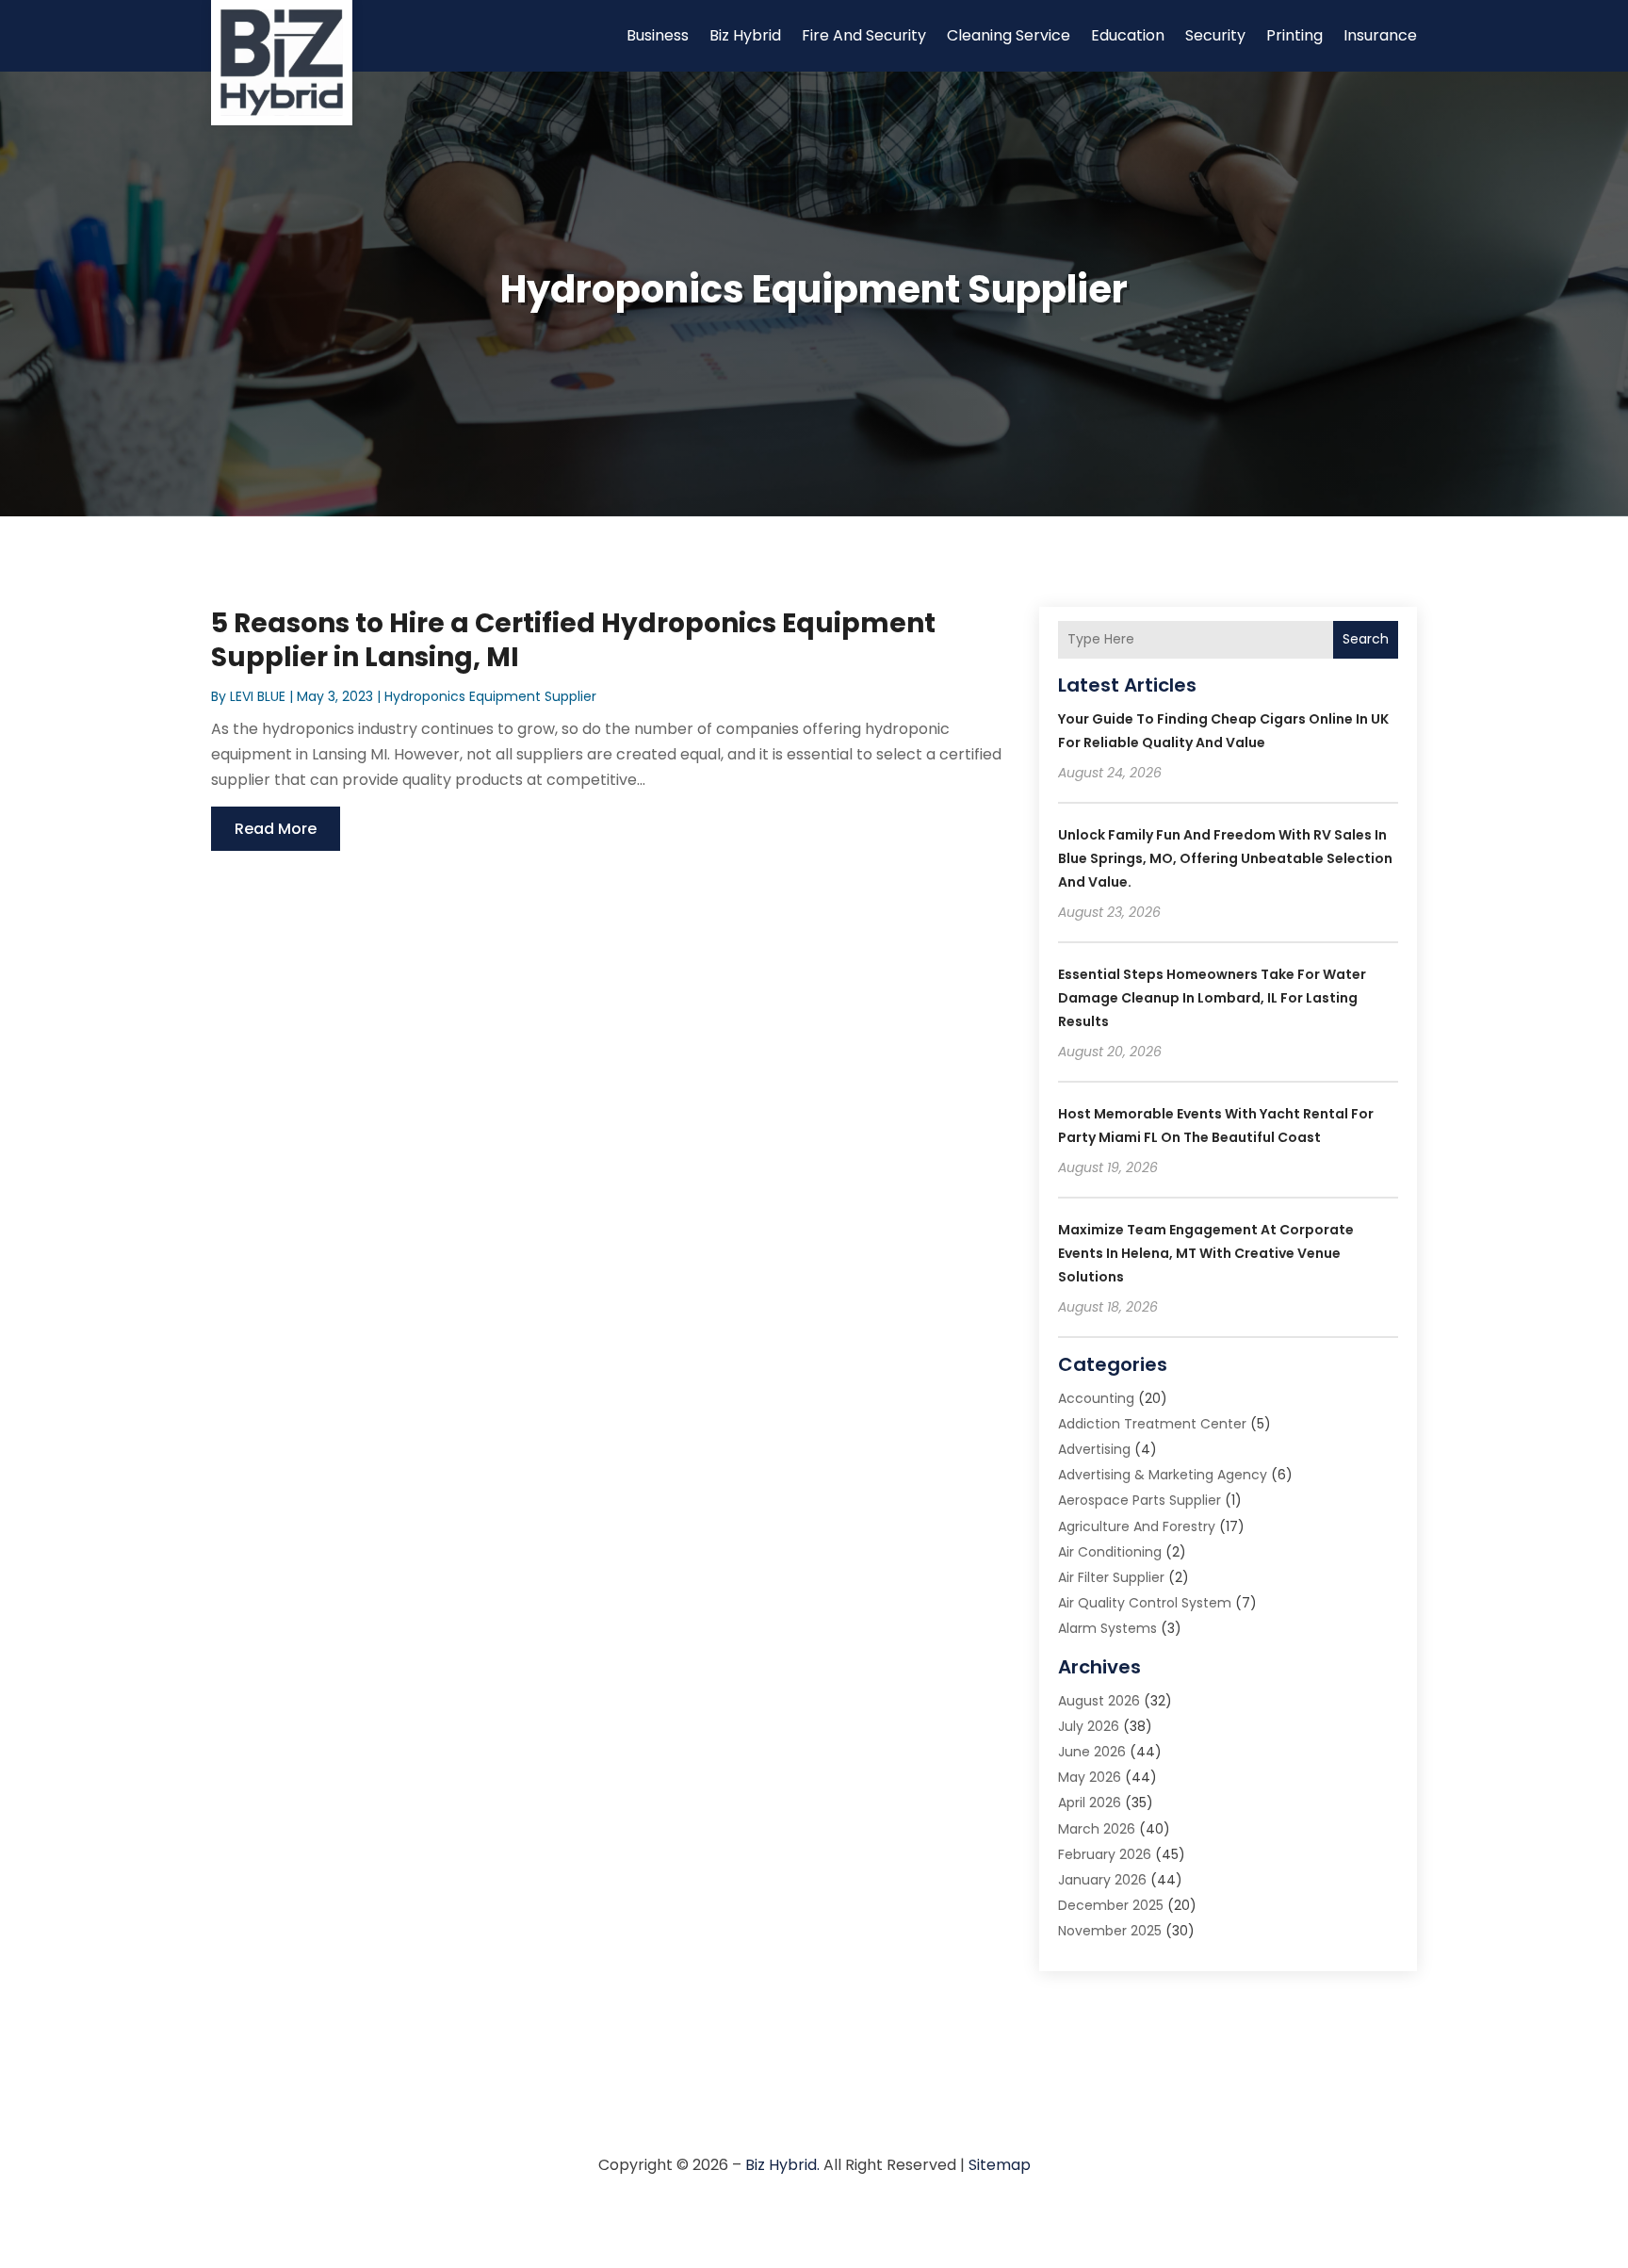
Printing (1294, 35)
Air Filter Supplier (1111, 1577)
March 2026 (1097, 1829)
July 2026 (1089, 1726)
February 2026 (1105, 1854)
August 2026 (1099, 1701)
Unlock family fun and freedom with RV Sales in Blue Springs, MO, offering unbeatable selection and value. (1225, 858)
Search (1366, 639)
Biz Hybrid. (782, 2165)
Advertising (1094, 1449)
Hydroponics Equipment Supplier (490, 696)
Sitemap (1000, 2165)
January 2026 (1102, 1880)
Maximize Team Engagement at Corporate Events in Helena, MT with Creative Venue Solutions (1206, 1253)
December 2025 (1111, 1905)
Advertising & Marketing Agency (1163, 1475)
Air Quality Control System (1145, 1603)
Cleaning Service (1009, 35)
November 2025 (1110, 1931)
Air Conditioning (1110, 1552)
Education (1128, 35)
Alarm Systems (1107, 1628)
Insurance (1380, 35)
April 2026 (1090, 1803)
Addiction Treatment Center (1152, 1424)
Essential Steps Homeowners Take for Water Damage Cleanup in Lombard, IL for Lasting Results (1212, 998)
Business (658, 35)
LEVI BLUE (258, 696)
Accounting (1096, 1398)
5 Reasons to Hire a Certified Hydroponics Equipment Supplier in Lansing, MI (573, 640)
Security (1215, 35)
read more (276, 829)
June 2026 (1092, 1752)
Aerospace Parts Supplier (1140, 1500)
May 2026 (1090, 1777)
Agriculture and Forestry (1137, 1526)
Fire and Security (864, 35)
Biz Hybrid (745, 35)
